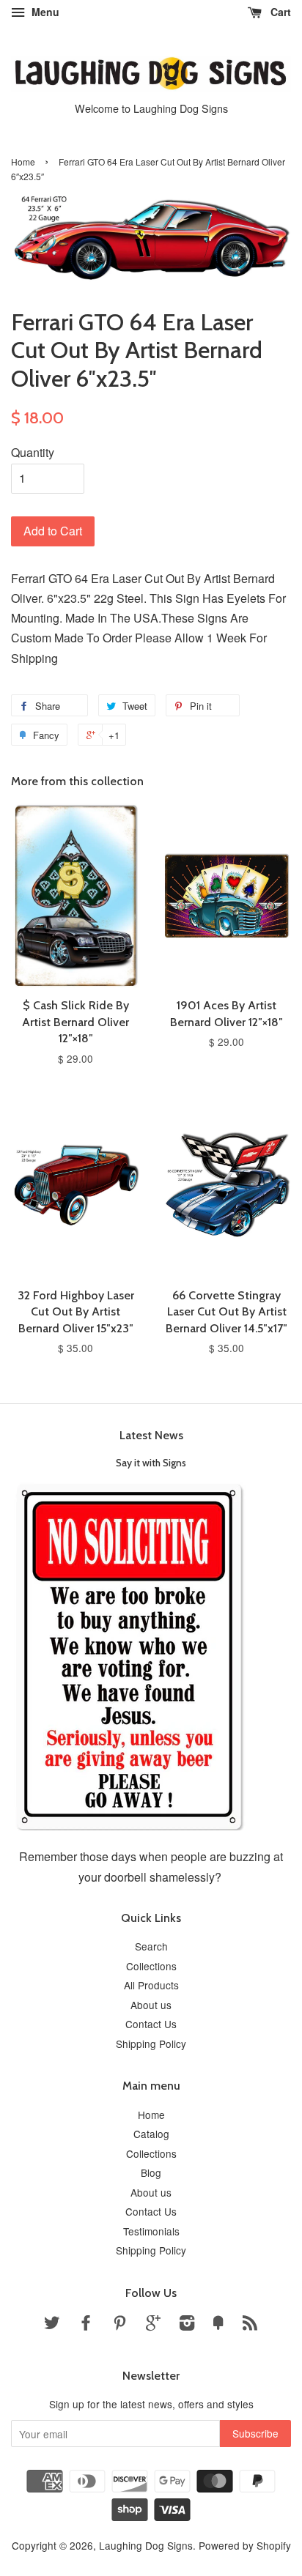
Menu (44, 12)
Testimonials (151, 2231)
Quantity (33, 452)
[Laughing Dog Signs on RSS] (250, 2325)
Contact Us (151, 2024)
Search (151, 1946)
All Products (151, 1985)
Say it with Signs (151, 1463)
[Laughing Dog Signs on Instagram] (187, 2325)
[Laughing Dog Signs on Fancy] (218, 2325)
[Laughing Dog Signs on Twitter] (52, 2325)
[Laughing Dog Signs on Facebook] (86, 2325)
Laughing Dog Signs (146, 2545)
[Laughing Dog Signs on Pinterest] (119, 2325)
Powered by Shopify (245, 2545)
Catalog (151, 2134)
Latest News (151, 1435)
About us (151, 2005)
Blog (151, 2172)
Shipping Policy (151, 2044)
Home (23, 162)
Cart (279, 12)
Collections (151, 1966)
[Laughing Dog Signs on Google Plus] (153, 2325)
